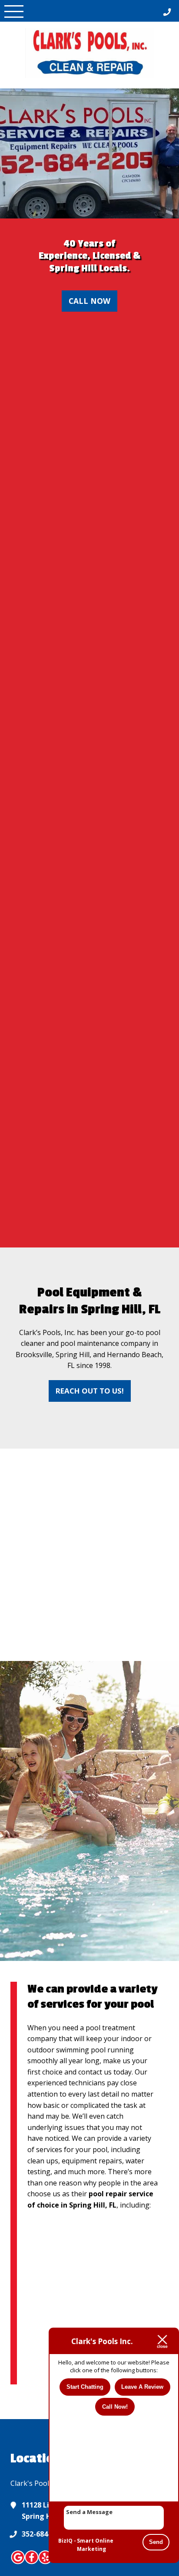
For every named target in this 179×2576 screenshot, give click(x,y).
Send (156, 2542)
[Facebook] (32, 2563)
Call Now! (115, 2407)
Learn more (93, 1555)
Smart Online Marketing (95, 2545)
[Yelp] (45, 2563)
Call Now (89, 301)
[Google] (18, 2563)
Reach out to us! (90, 1391)
